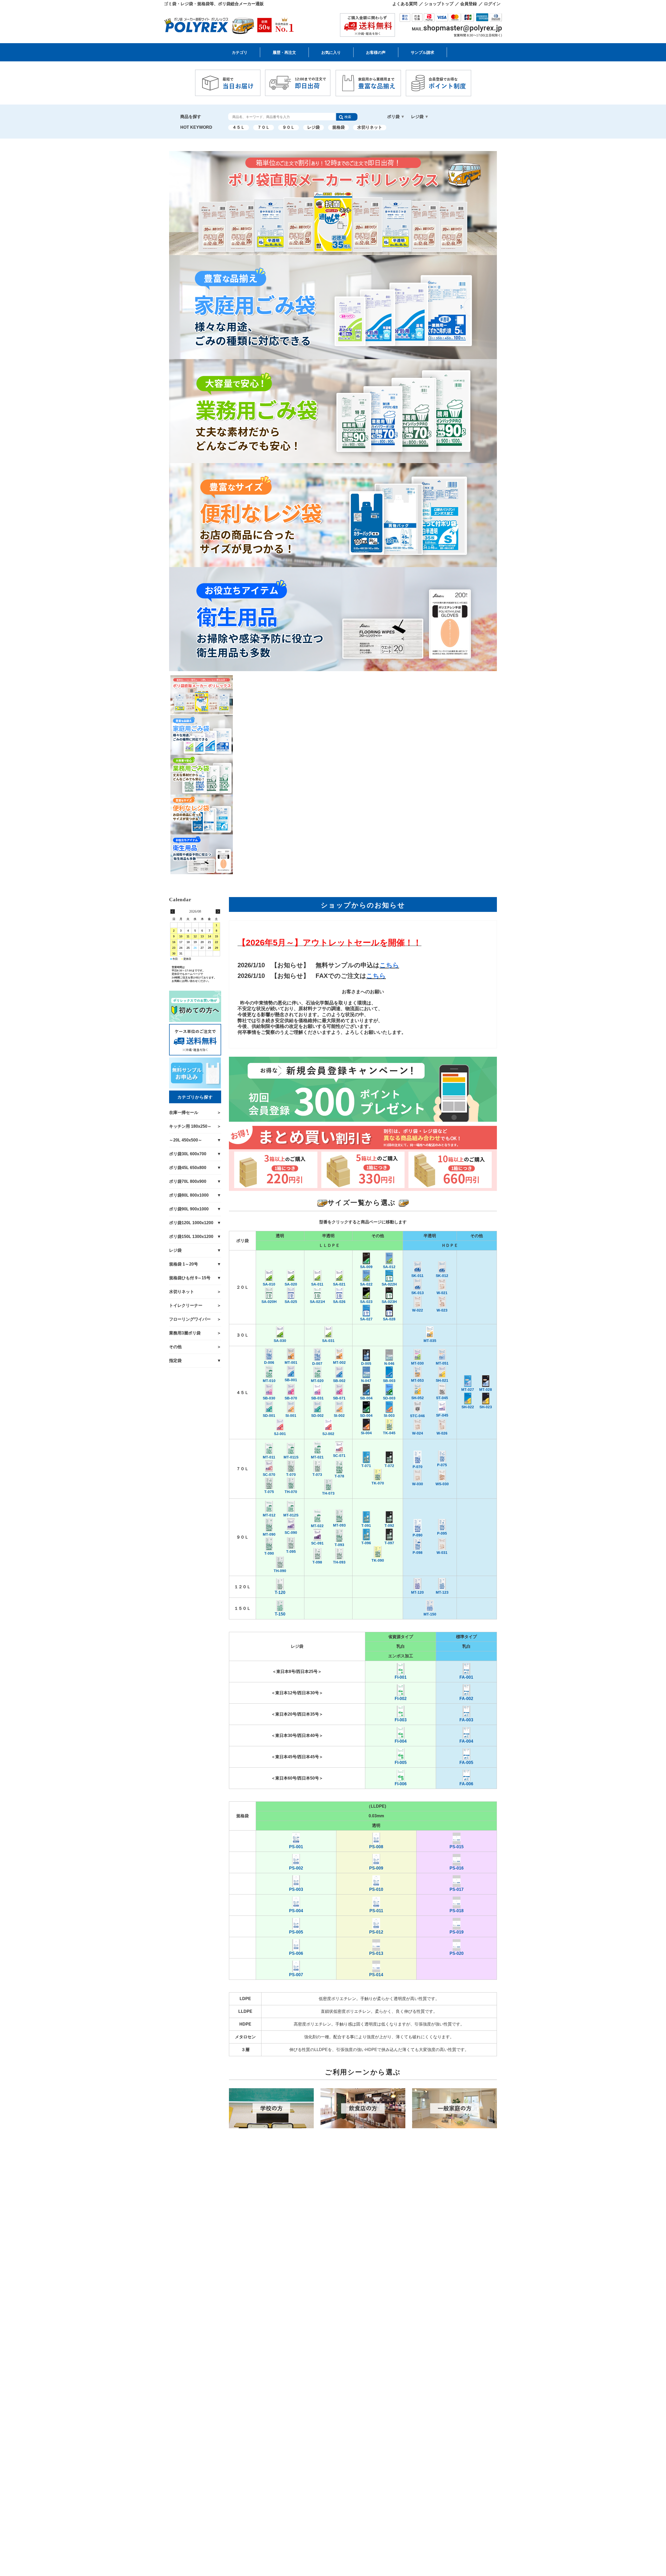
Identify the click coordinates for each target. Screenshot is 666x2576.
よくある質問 (405, 4)
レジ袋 (313, 127)
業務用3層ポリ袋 (185, 1333)
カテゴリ (240, 52)
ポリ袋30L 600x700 (437, 68)
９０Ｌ (289, 127)
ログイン (492, 4)
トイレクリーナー (186, 1305)
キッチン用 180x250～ (313, 68)
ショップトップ (439, 4)
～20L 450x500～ (372, 68)
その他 (175, 1347)
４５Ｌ (239, 127)
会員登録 (469, 4)
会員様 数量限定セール (251, 68)
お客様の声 (376, 52)
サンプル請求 (422, 52)
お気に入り (331, 52)
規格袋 (338, 127)
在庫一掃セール (184, 1112)
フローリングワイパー (190, 1319)
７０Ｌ (264, 127)
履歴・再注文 (284, 52)
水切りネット (370, 127)
